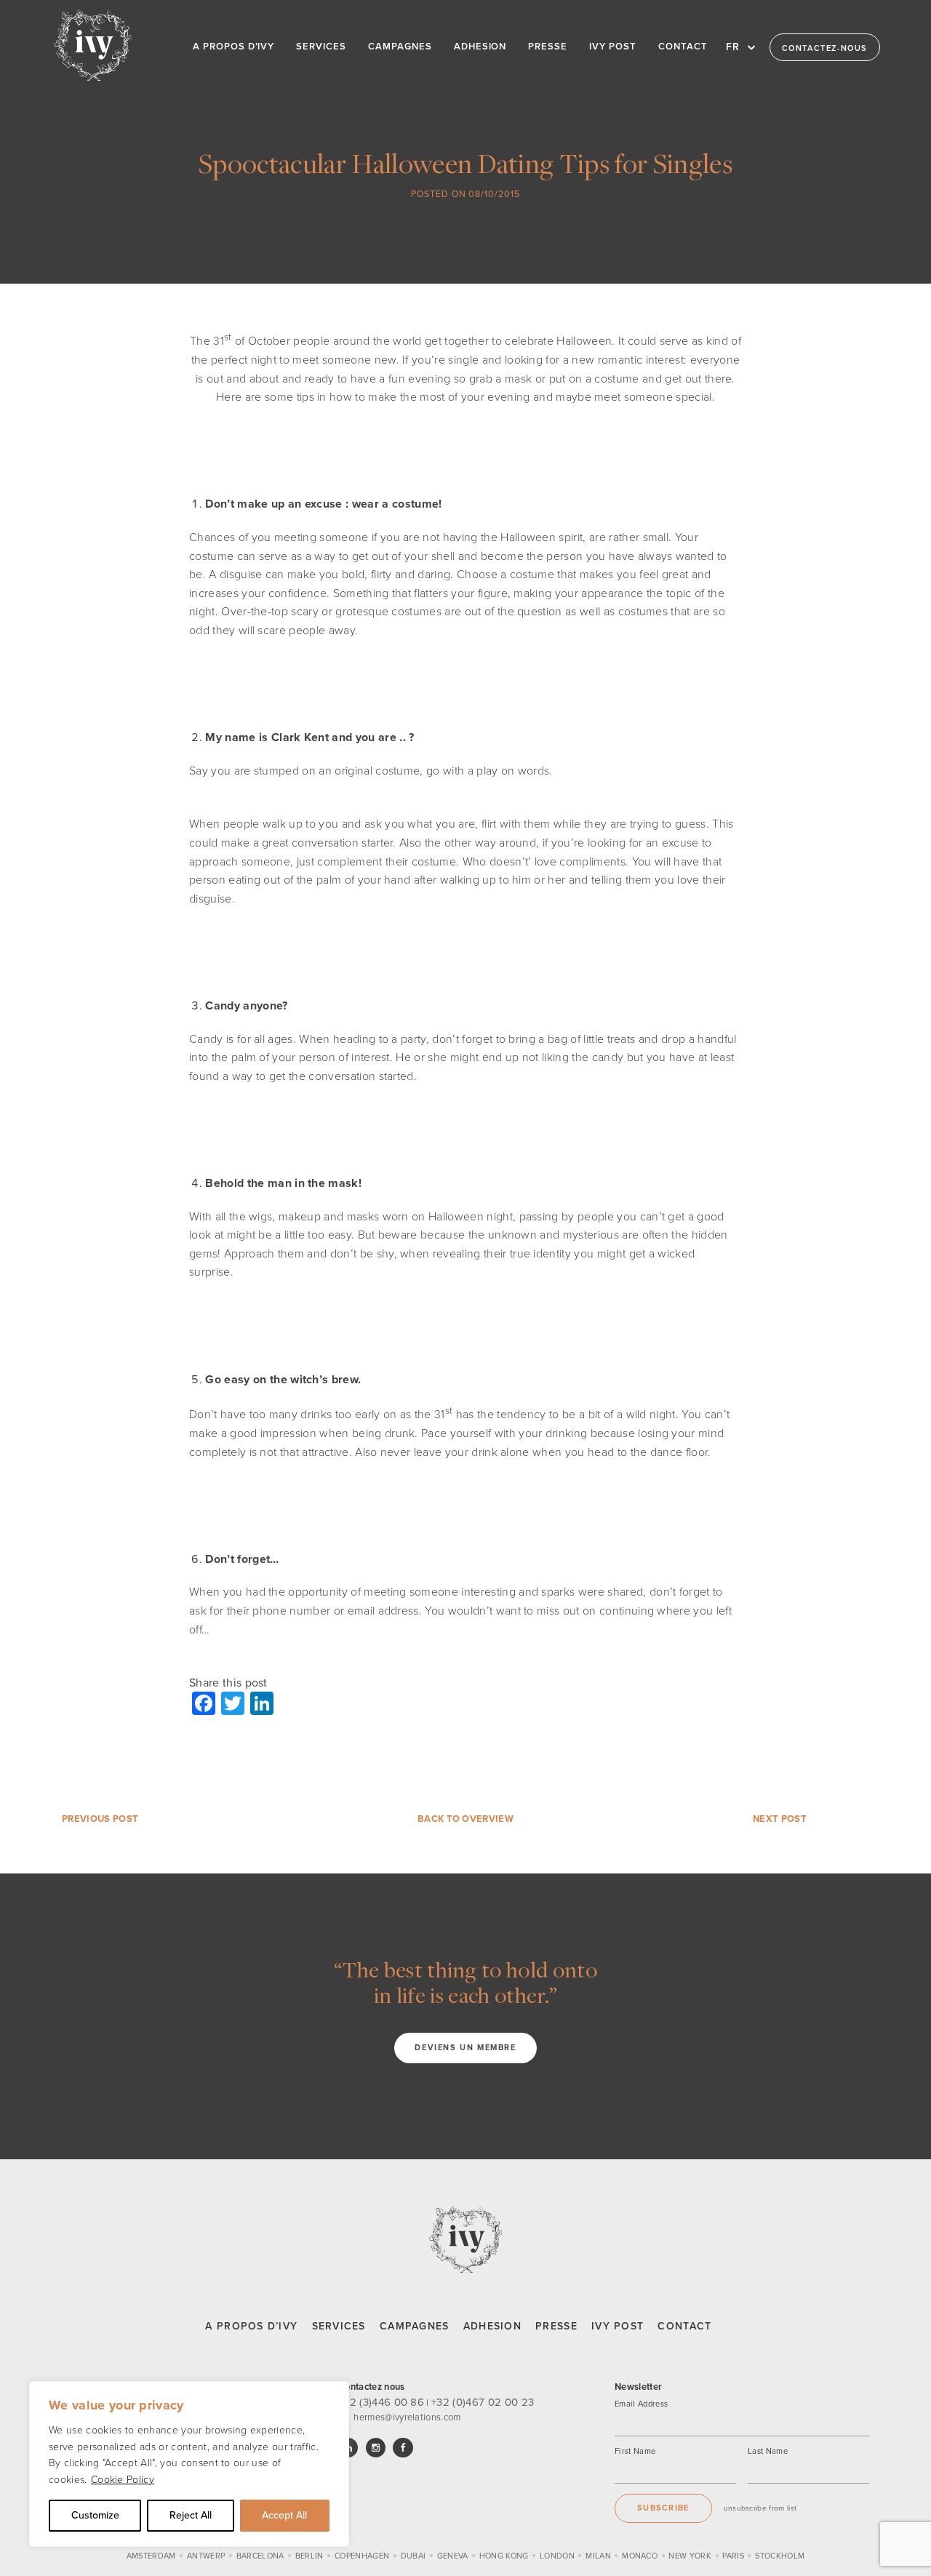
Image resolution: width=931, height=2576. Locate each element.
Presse (556, 2326)
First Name (635, 2451)
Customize (95, 2515)
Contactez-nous (825, 48)
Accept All (284, 2515)
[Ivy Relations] (93, 45)
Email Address (641, 2404)
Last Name (768, 2451)
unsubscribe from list (760, 2508)
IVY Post (618, 2326)
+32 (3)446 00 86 (381, 2402)
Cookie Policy (123, 2480)
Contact (684, 2326)
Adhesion (492, 2326)
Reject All (191, 2515)
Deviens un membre (465, 2048)
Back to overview (465, 1819)
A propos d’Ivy (251, 2326)
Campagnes (415, 2326)
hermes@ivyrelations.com (407, 2417)
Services (339, 2326)
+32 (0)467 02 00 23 (483, 2402)
